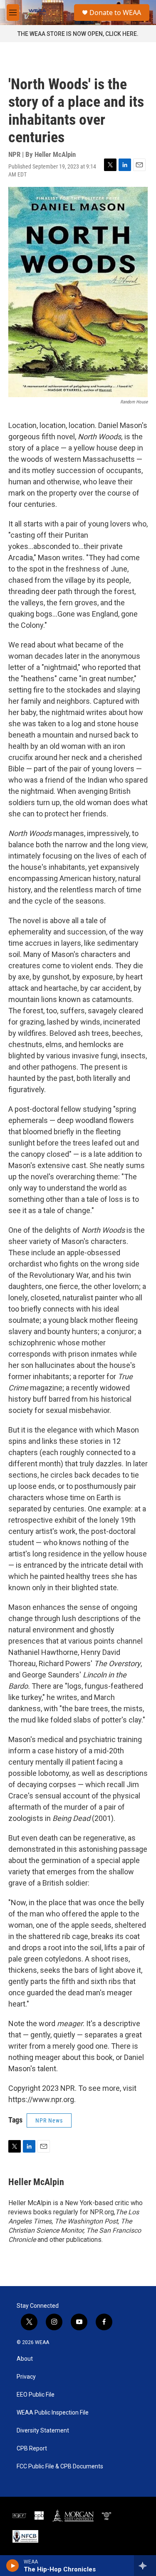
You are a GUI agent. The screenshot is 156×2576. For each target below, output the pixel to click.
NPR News (49, 2120)
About (25, 2359)
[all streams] (145, 2566)
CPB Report (32, 2449)
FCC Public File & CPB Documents (60, 2466)
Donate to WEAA (115, 13)
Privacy (26, 2377)
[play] (13, 2566)
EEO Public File (36, 2395)
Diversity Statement (43, 2431)
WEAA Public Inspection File (53, 2413)
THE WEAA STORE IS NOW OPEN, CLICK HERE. (78, 34)
